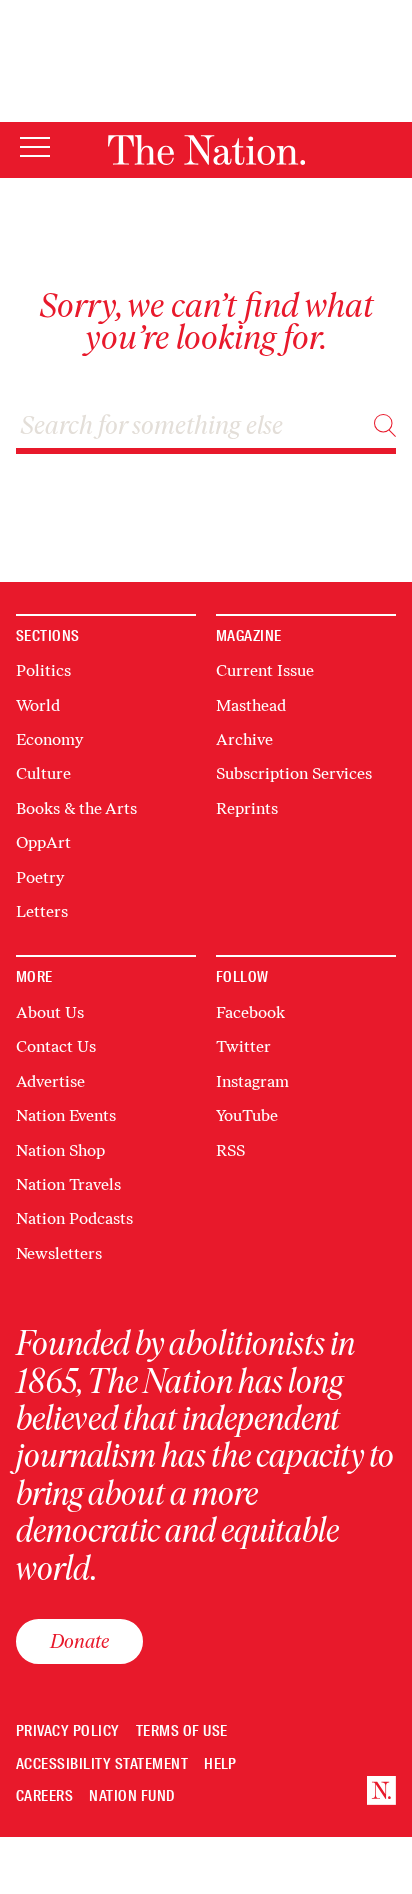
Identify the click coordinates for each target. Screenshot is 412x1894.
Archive (244, 739)
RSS (230, 1150)
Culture (43, 773)
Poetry (40, 877)
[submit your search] (385, 425)
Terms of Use (182, 1731)
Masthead (251, 705)
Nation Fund (131, 1796)
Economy (49, 739)
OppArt (43, 842)
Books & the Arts (76, 808)
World (38, 705)
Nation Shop (60, 1150)
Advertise (50, 1081)
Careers (44, 1796)
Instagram (252, 1081)
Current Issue (265, 670)
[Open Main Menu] (35, 148)
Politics (43, 670)
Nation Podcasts (74, 1218)
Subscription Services (294, 773)
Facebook (250, 1012)
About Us (50, 1012)
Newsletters (59, 1253)
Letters (42, 911)
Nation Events (66, 1115)
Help (220, 1764)
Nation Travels (68, 1184)
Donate (79, 1641)
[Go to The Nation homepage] (206, 150)
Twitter (243, 1046)
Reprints (247, 808)
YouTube (247, 1115)
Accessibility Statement (102, 1764)
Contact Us (56, 1046)
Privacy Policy (68, 1731)
